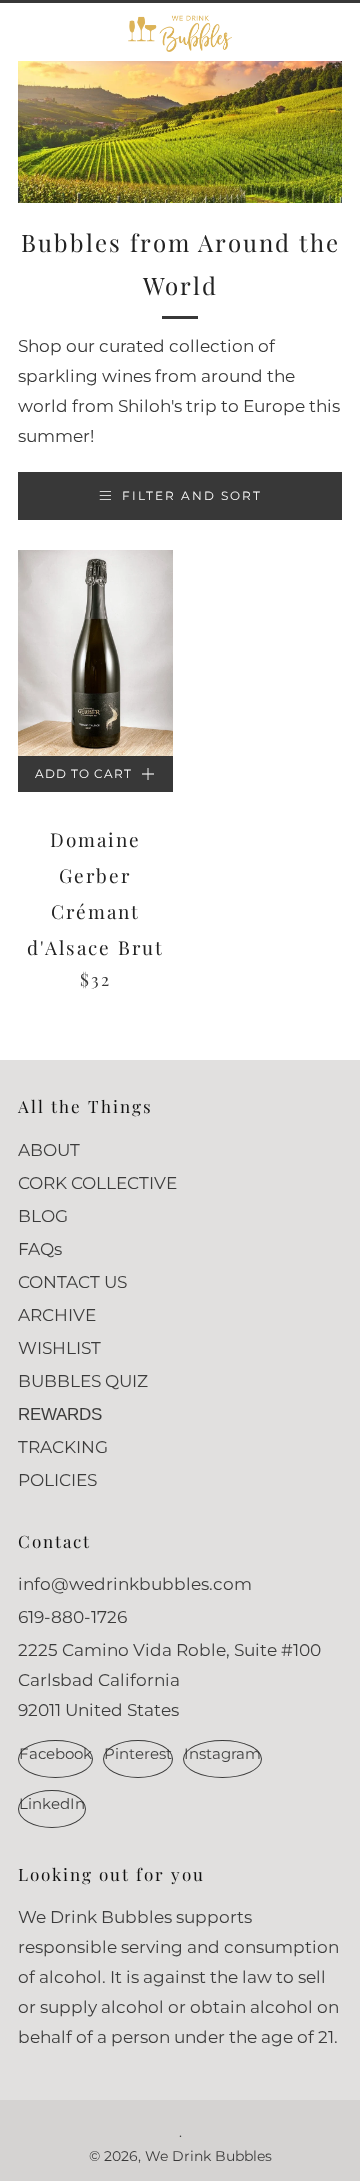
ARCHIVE (57, 1315)
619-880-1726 (72, 1617)
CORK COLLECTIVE (97, 1183)
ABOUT (49, 1150)
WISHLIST (59, 1348)
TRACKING (63, 1447)
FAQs (40, 1249)
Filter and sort (192, 495)
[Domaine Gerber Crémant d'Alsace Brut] (95, 653)
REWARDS (60, 1414)
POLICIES (57, 1480)
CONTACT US (72, 1282)
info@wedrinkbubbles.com (135, 1584)
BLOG (43, 1216)
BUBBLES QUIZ (83, 1381)
